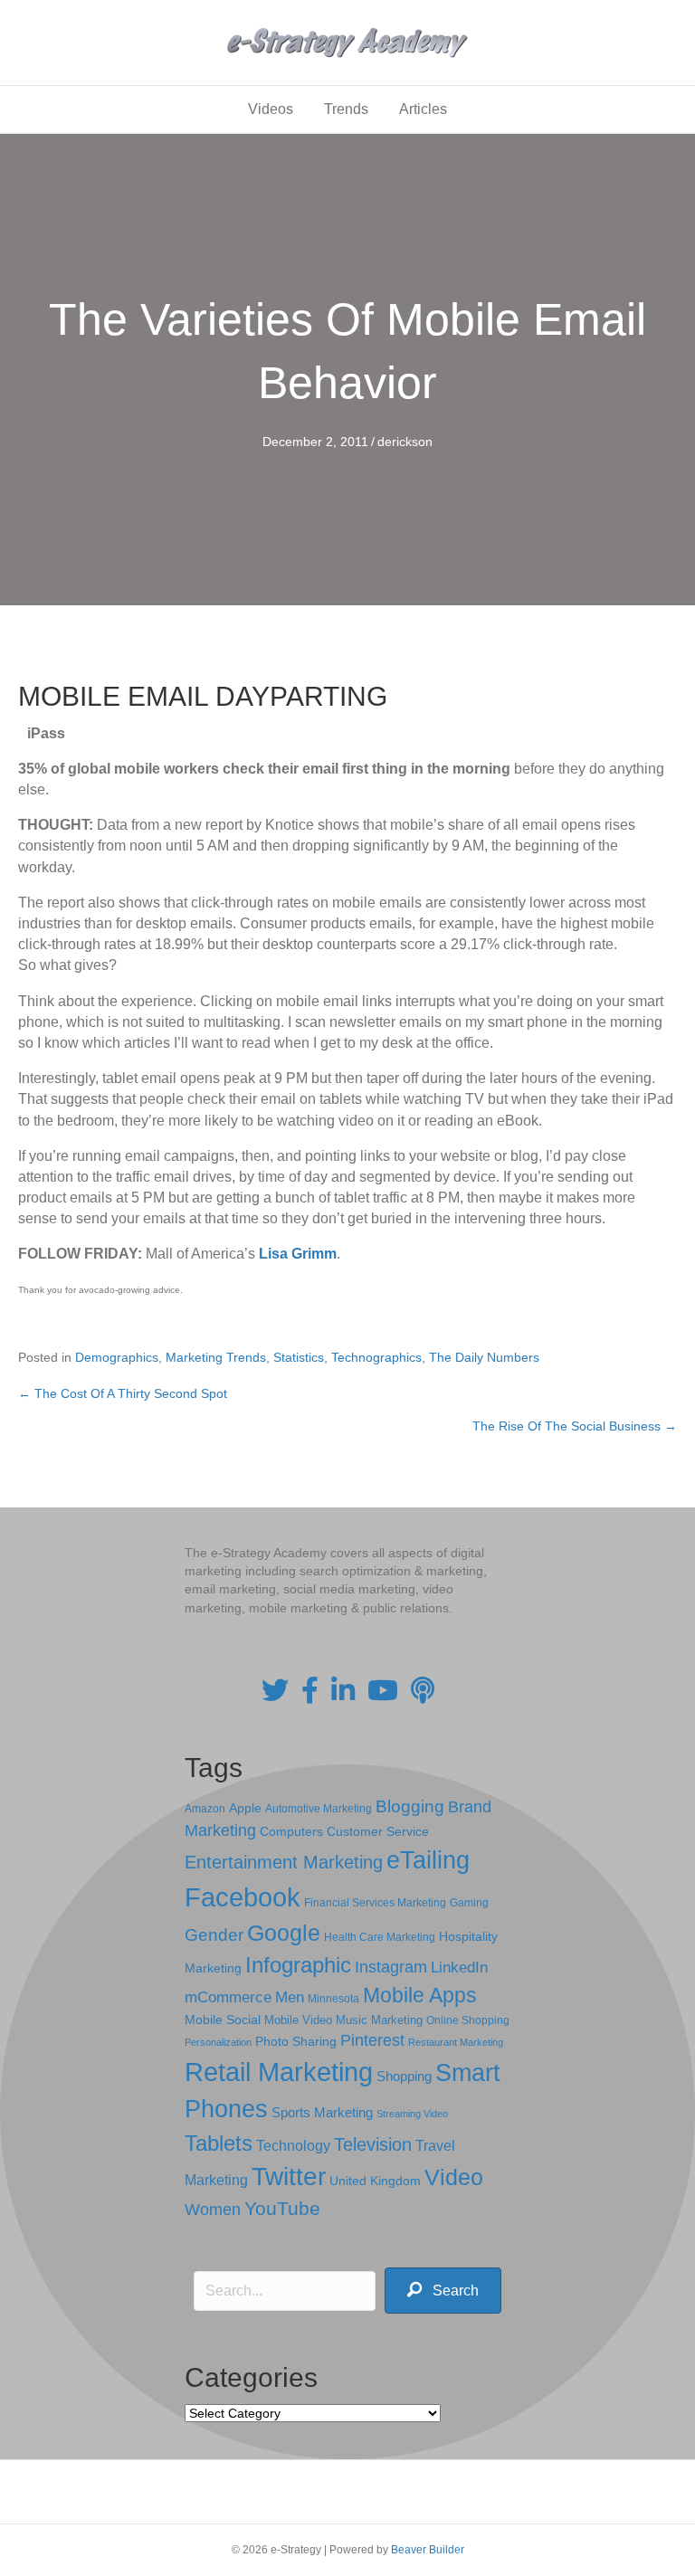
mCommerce (228, 1997)
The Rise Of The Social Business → (575, 1426)
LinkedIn (459, 1967)
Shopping (404, 2077)
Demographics (117, 1357)
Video (454, 2177)
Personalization (218, 2042)
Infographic (298, 1965)
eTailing (428, 1860)
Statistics (299, 1357)
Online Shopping (468, 2020)
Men (290, 1997)
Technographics (376, 1357)
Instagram (391, 1967)
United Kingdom (375, 2181)
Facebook (243, 1897)
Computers (291, 1831)
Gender (214, 1935)
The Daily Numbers (484, 1357)
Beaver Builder (428, 2550)
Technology (293, 2146)
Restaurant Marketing (456, 2042)
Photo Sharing (296, 2041)
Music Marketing (379, 2020)
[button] (443, 2291)
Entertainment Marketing (284, 1862)
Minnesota (333, 1998)
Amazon (205, 1809)
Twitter (289, 2177)
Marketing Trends (216, 1357)
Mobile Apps (420, 1995)
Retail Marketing (279, 2072)
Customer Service (378, 1831)
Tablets (219, 2143)
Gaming (469, 1902)
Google (284, 1933)
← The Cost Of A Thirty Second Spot (123, 1393)
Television (373, 2144)
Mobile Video (298, 2020)
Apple (245, 1808)
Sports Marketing (322, 2113)
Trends (346, 109)
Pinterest (372, 2040)
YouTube (282, 2208)
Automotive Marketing (319, 1809)
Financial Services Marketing (375, 1903)
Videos (271, 109)
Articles (423, 109)
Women (213, 2210)
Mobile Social (223, 2020)
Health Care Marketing (380, 1937)
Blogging (410, 1806)
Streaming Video (412, 2114)
